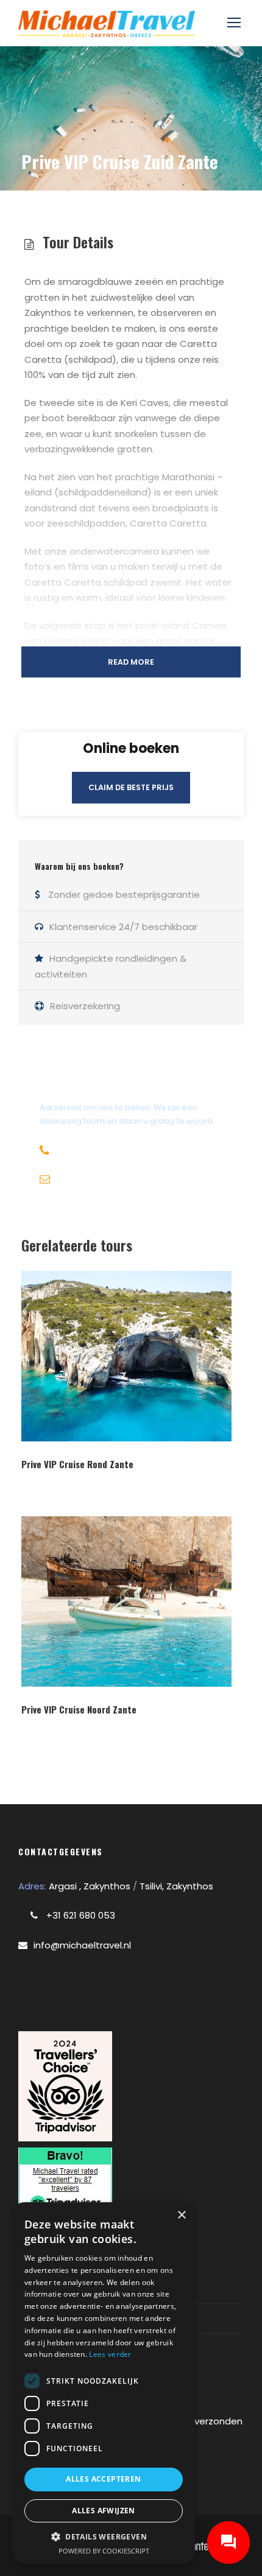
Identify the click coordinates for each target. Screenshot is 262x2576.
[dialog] (104, 2383)
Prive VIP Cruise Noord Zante (79, 1709)
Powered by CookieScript (104, 2551)
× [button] (181, 2215)
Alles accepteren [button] (103, 2479)
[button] (104, 2537)
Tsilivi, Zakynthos (176, 1886)
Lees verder (110, 2354)
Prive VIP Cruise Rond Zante (77, 1464)
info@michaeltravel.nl (82, 1945)
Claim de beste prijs (131, 787)
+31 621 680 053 (80, 1915)
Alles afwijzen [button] (104, 2511)
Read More (131, 662)
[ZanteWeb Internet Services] (200, 2545)
